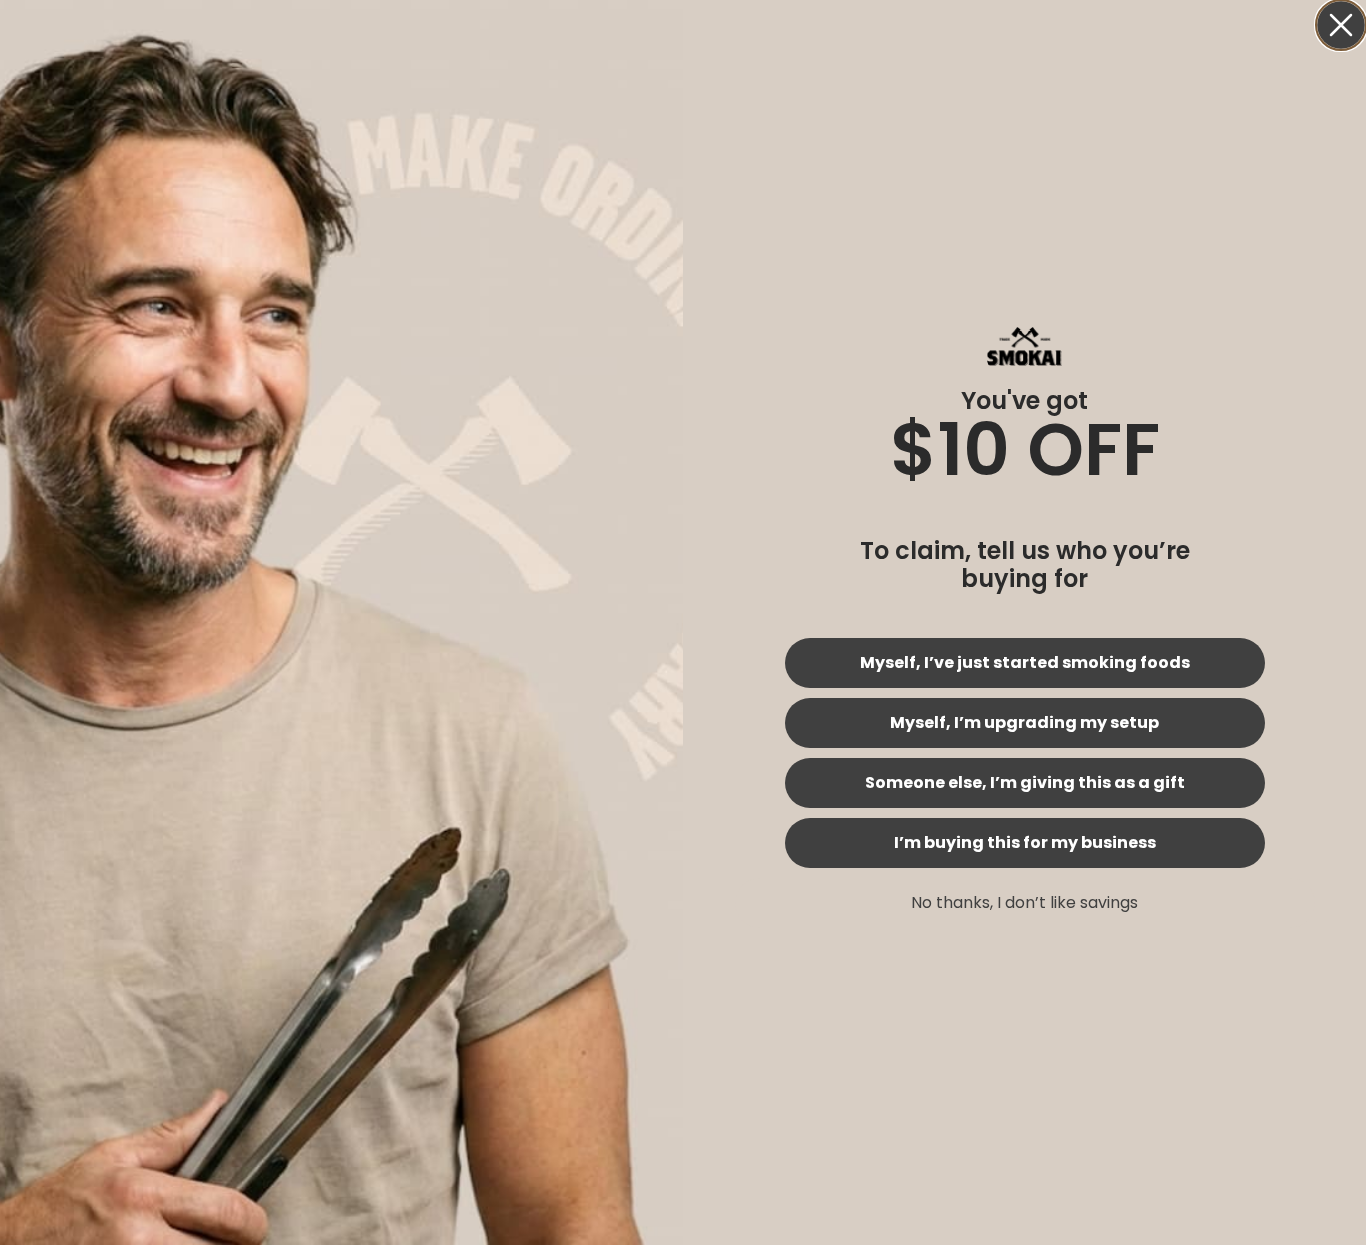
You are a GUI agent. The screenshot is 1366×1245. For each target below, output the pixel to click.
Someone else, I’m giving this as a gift (1025, 782)
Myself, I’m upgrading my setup (1024, 722)
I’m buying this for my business (1025, 842)
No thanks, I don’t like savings (1024, 902)
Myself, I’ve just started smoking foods (1025, 662)
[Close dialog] (1341, 25)
